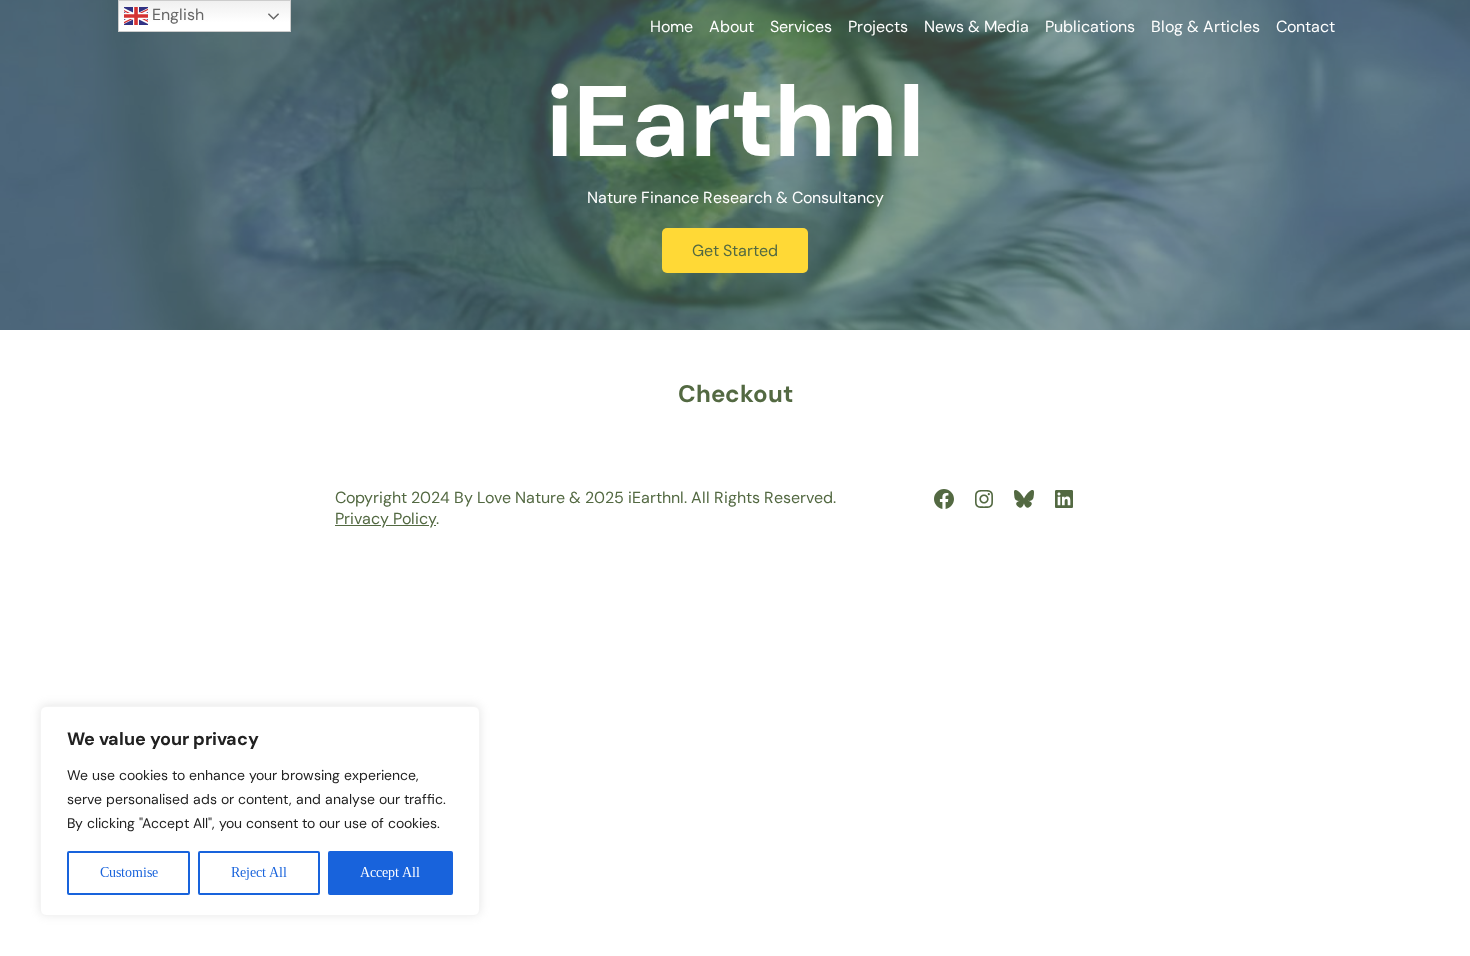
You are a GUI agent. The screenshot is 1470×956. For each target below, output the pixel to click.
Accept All (390, 872)
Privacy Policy (385, 518)
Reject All (259, 872)
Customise (129, 872)
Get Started (735, 250)
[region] (260, 811)
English (176, 14)
